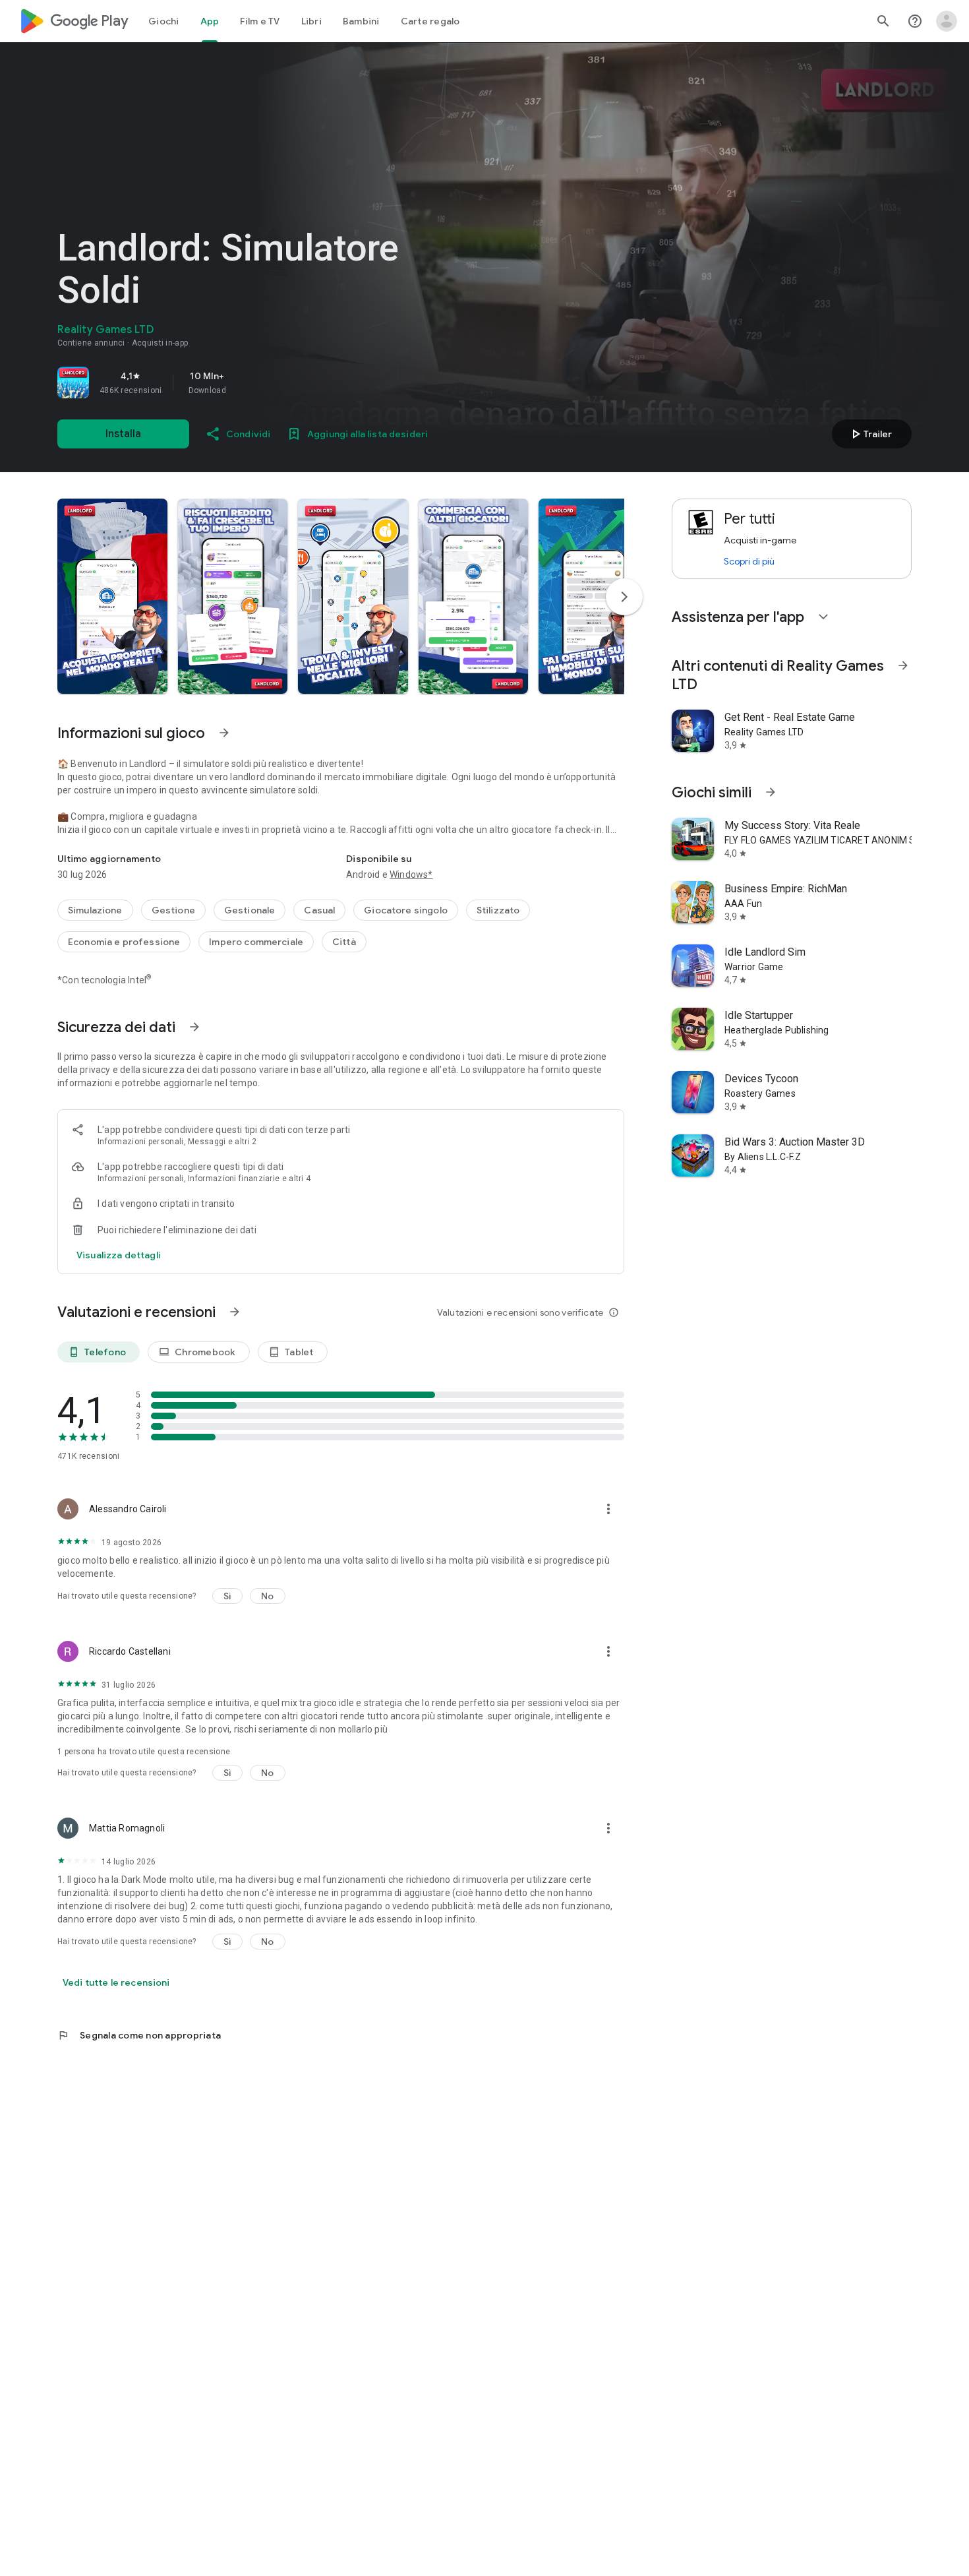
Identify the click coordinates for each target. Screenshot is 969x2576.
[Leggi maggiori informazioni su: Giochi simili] (771, 792)
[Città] (344, 942)
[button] (112, 596)
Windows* (411, 874)
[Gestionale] (250, 910)
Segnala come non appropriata (139, 2035)
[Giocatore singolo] (406, 910)
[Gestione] (173, 910)
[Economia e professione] (124, 942)
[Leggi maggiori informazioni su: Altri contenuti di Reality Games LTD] (903, 665)
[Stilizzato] (498, 910)
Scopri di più (749, 561)
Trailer (870, 434)
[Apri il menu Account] (947, 21)
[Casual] (319, 910)
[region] (242, 383)
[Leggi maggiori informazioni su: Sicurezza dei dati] (194, 1027)
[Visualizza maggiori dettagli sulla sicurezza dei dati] (119, 1255)
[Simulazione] (95, 910)
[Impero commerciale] (256, 942)
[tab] (164, 21)
